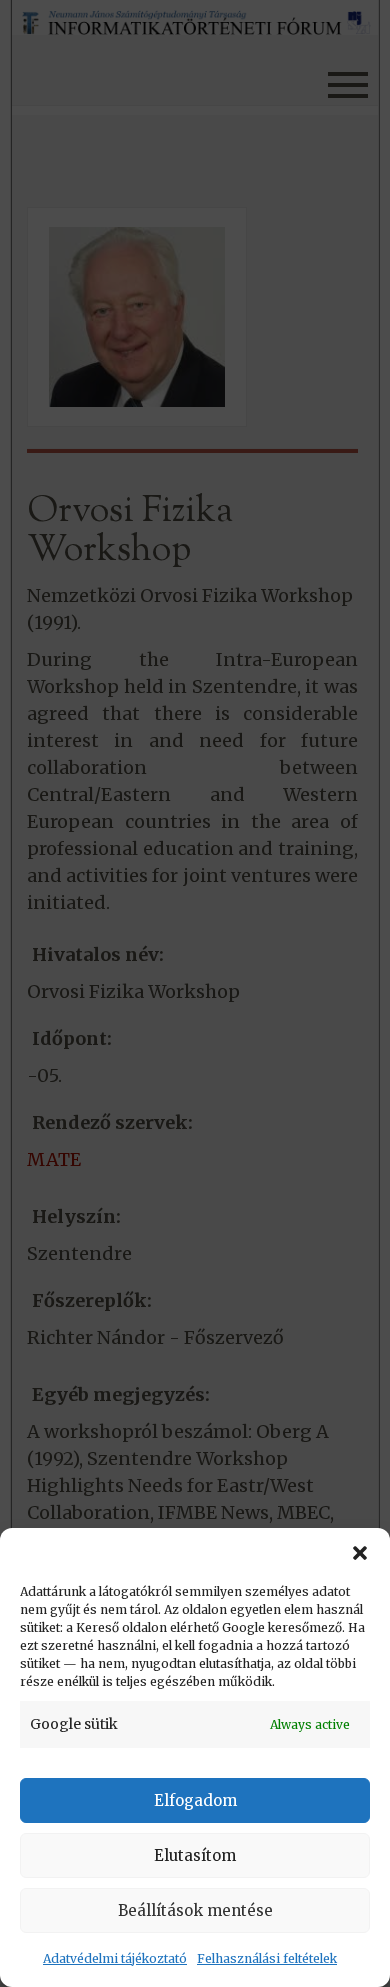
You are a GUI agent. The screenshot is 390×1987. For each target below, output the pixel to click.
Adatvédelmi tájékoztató (115, 1958)
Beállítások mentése (195, 1910)
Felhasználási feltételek (267, 1958)
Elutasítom (195, 1855)
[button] (360, 1553)
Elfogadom (195, 1800)
